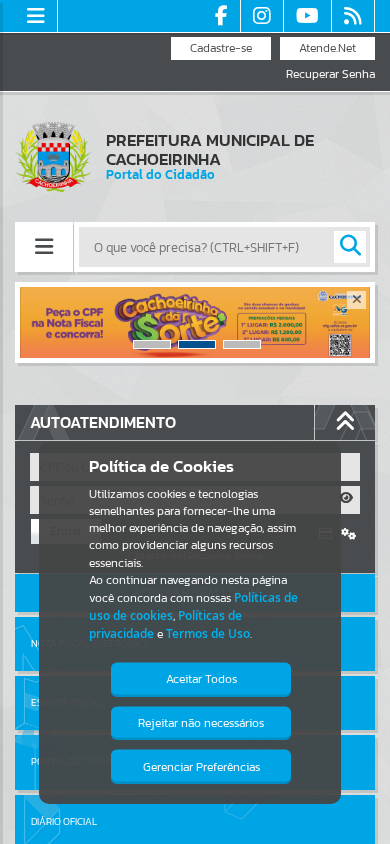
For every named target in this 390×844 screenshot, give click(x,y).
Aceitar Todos (201, 679)
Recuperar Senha (330, 74)
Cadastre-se (221, 48)
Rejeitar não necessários (201, 723)
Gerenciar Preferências (201, 767)
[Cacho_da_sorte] (195, 322)
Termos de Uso (208, 633)
